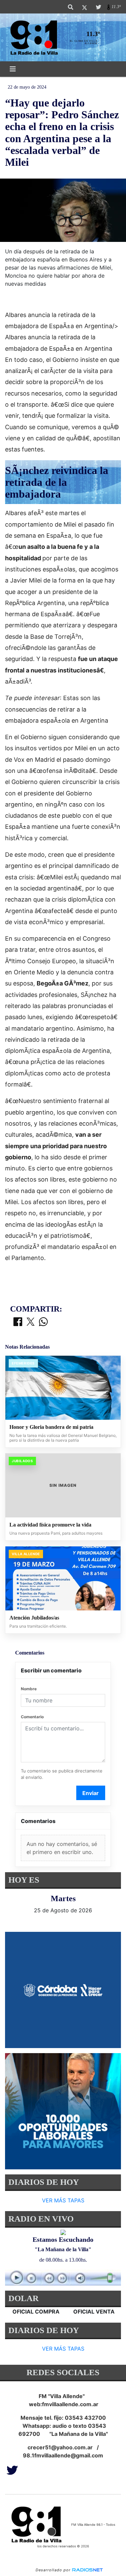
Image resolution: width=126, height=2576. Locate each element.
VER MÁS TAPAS (63, 2201)
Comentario (32, 1717)
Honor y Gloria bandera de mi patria (51, 1427)
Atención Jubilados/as (34, 1618)
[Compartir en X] (31, 1322)
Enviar (91, 1793)
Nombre (29, 1689)
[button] (71, 7)
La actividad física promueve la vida (50, 1525)
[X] (85, 7)
